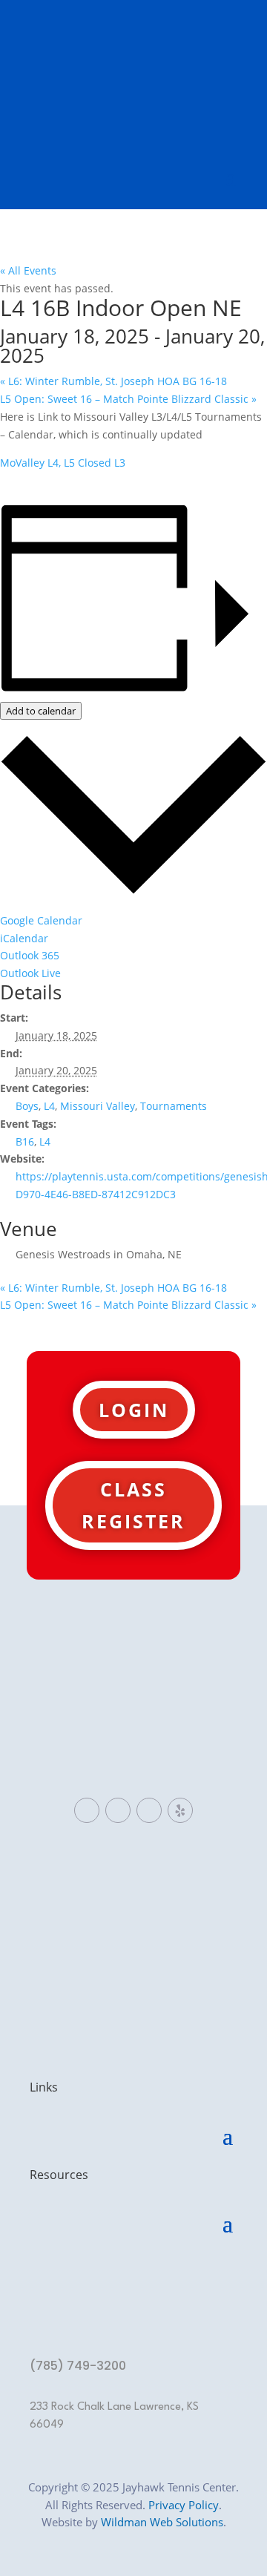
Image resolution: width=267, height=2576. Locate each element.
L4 (49, 1106)
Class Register (133, 1505)
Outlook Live (30, 973)
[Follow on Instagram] (149, 1810)
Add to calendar (41, 711)
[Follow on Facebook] (87, 1810)
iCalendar (24, 938)
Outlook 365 (30, 955)
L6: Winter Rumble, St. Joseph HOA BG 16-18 (113, 381)
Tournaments (174, 1106)
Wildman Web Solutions (162, 2522)
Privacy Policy (184, 2505)
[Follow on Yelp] (180, 1810)
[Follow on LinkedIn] (118, 1810)
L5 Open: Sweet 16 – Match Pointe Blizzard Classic (128, 399)
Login (134, 1410)
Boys (27, 1106)
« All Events (28, 270)
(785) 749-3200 (78, 2366)
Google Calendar (41, 920)
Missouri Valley (98, 1106)
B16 (25, 1141)
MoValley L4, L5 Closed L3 (63, 463)
